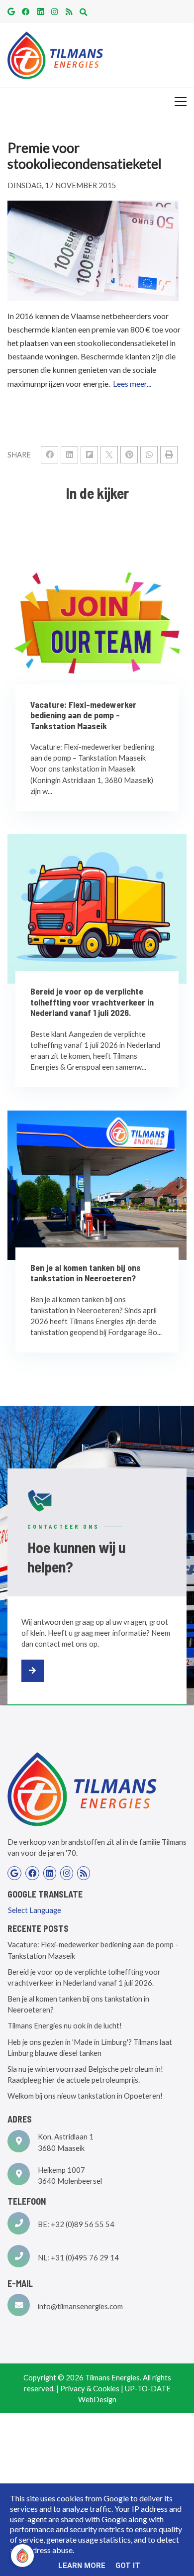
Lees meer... (132, 384)
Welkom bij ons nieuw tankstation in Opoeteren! (85, 2096)
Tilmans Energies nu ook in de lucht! (65, 2025)
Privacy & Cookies (90, 2388)
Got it (128, 2566)
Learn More (82, 2566)
